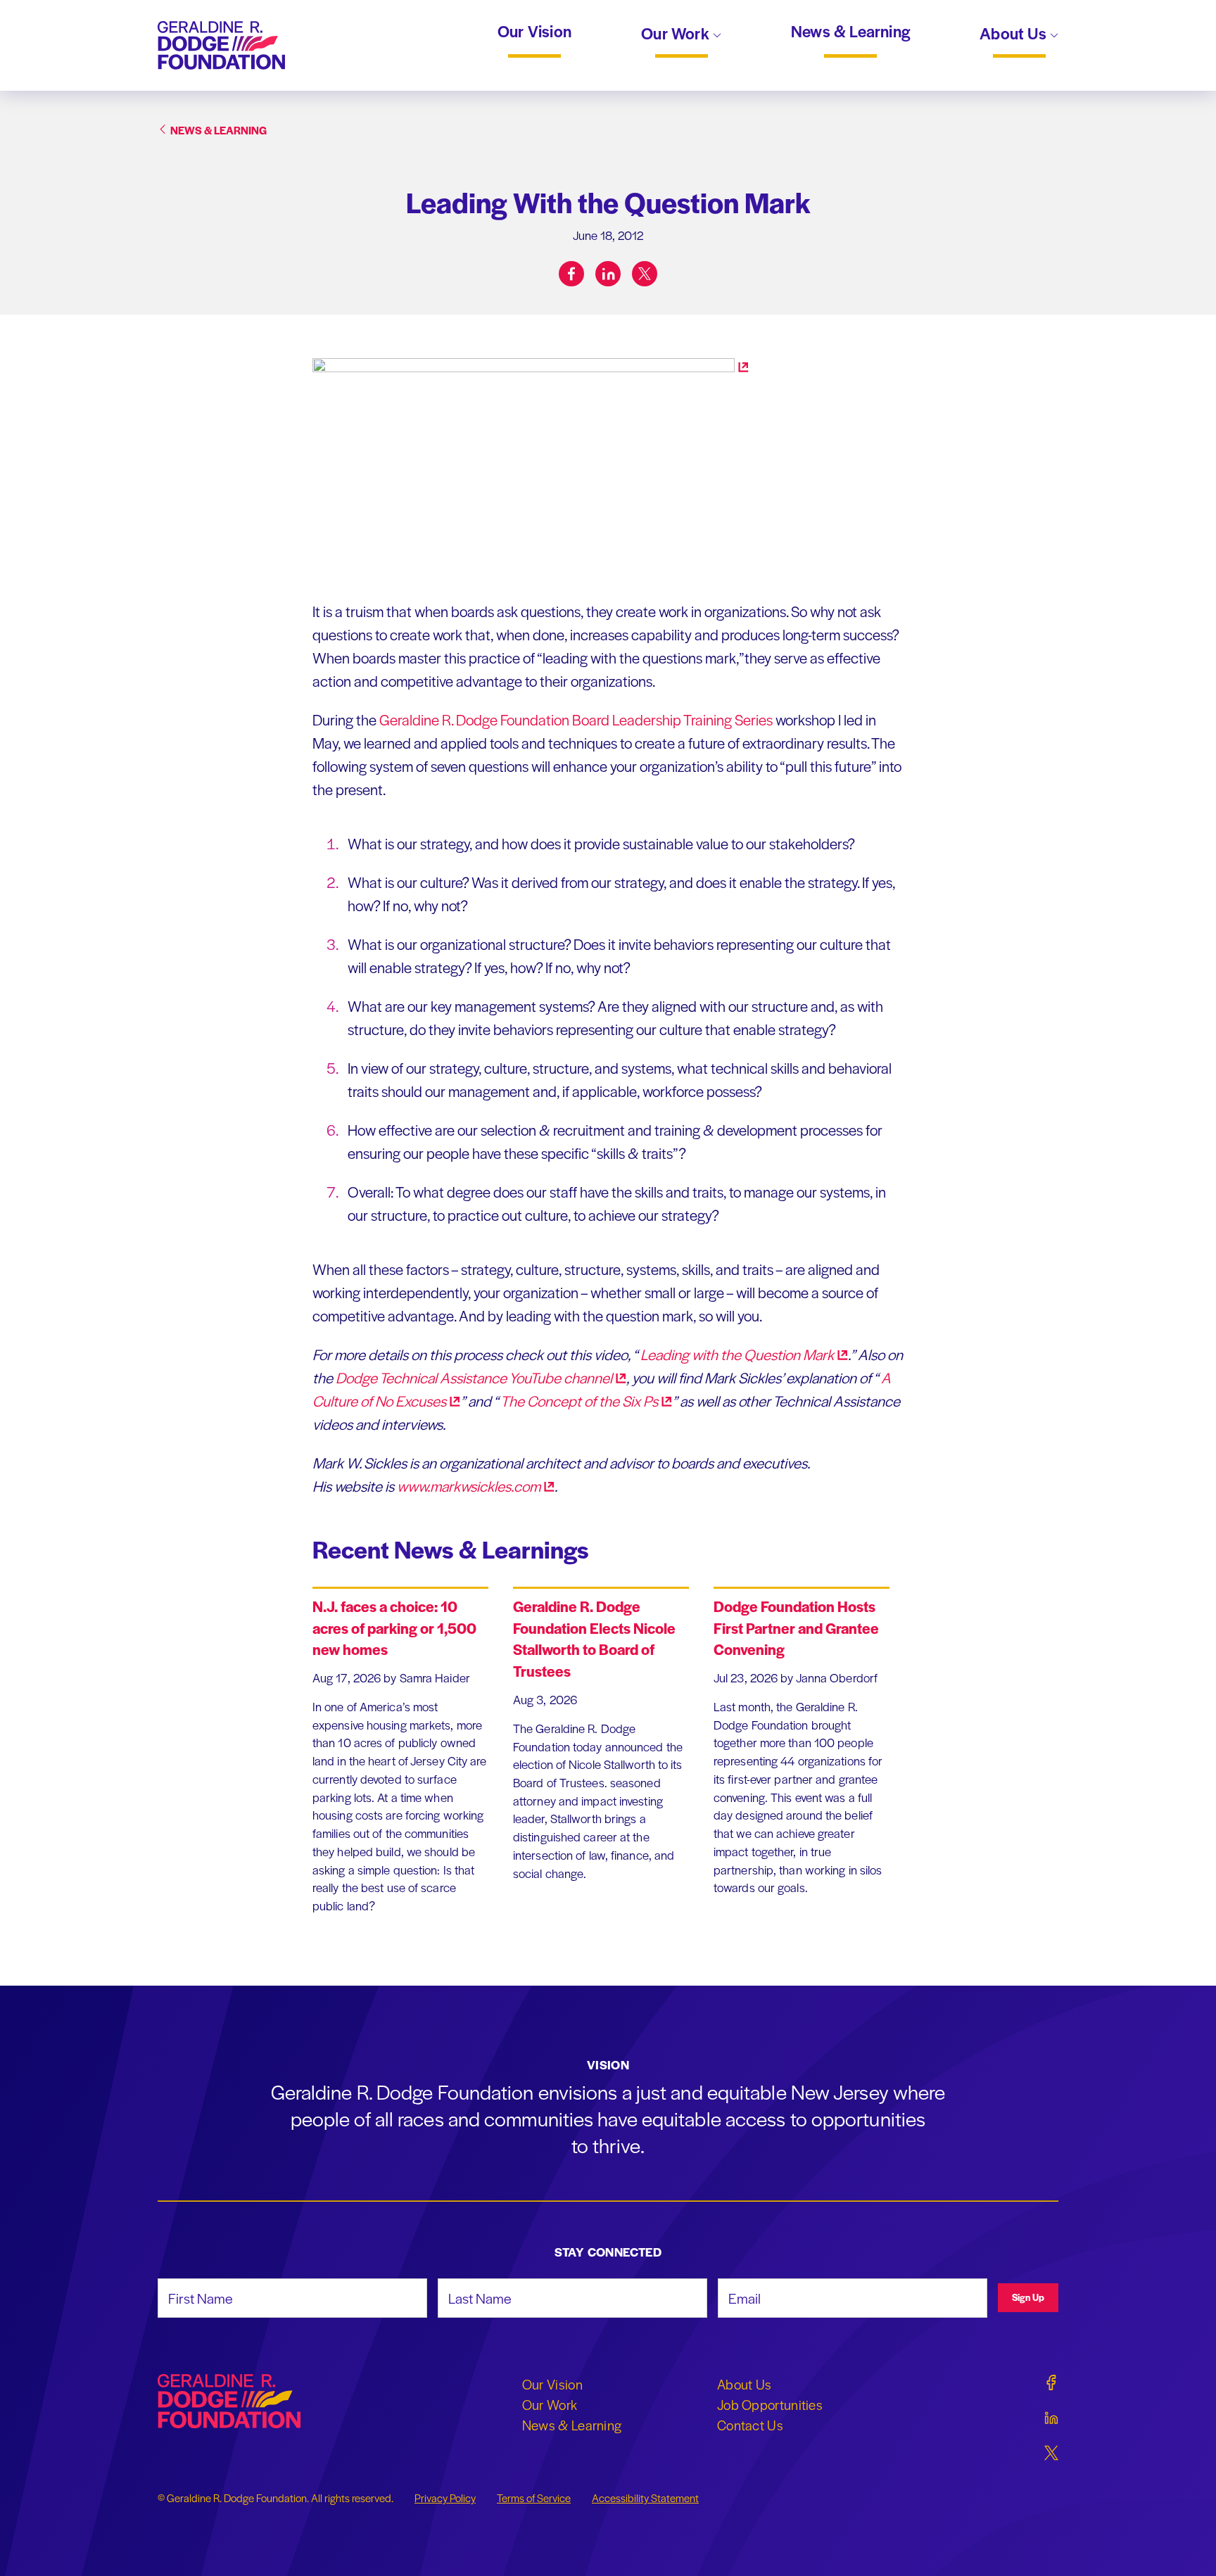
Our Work (677, 34)
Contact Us (750, 2425)
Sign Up (1028, 2297)
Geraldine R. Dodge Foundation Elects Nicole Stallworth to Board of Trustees (594, 1638)
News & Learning (850, 32)
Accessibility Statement (645, 2498)
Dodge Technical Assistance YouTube (474, 1377)
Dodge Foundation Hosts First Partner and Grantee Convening (796, 1628)
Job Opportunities (770, 2404)
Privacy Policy (445, 2498)
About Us (1015, 34)
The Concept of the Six (578, 1401)
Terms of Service (534, 2498)
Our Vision (534, 32)
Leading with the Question (736, 1354)
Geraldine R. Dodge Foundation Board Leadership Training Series (576, 719)
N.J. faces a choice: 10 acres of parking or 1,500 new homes (394, 1628)
